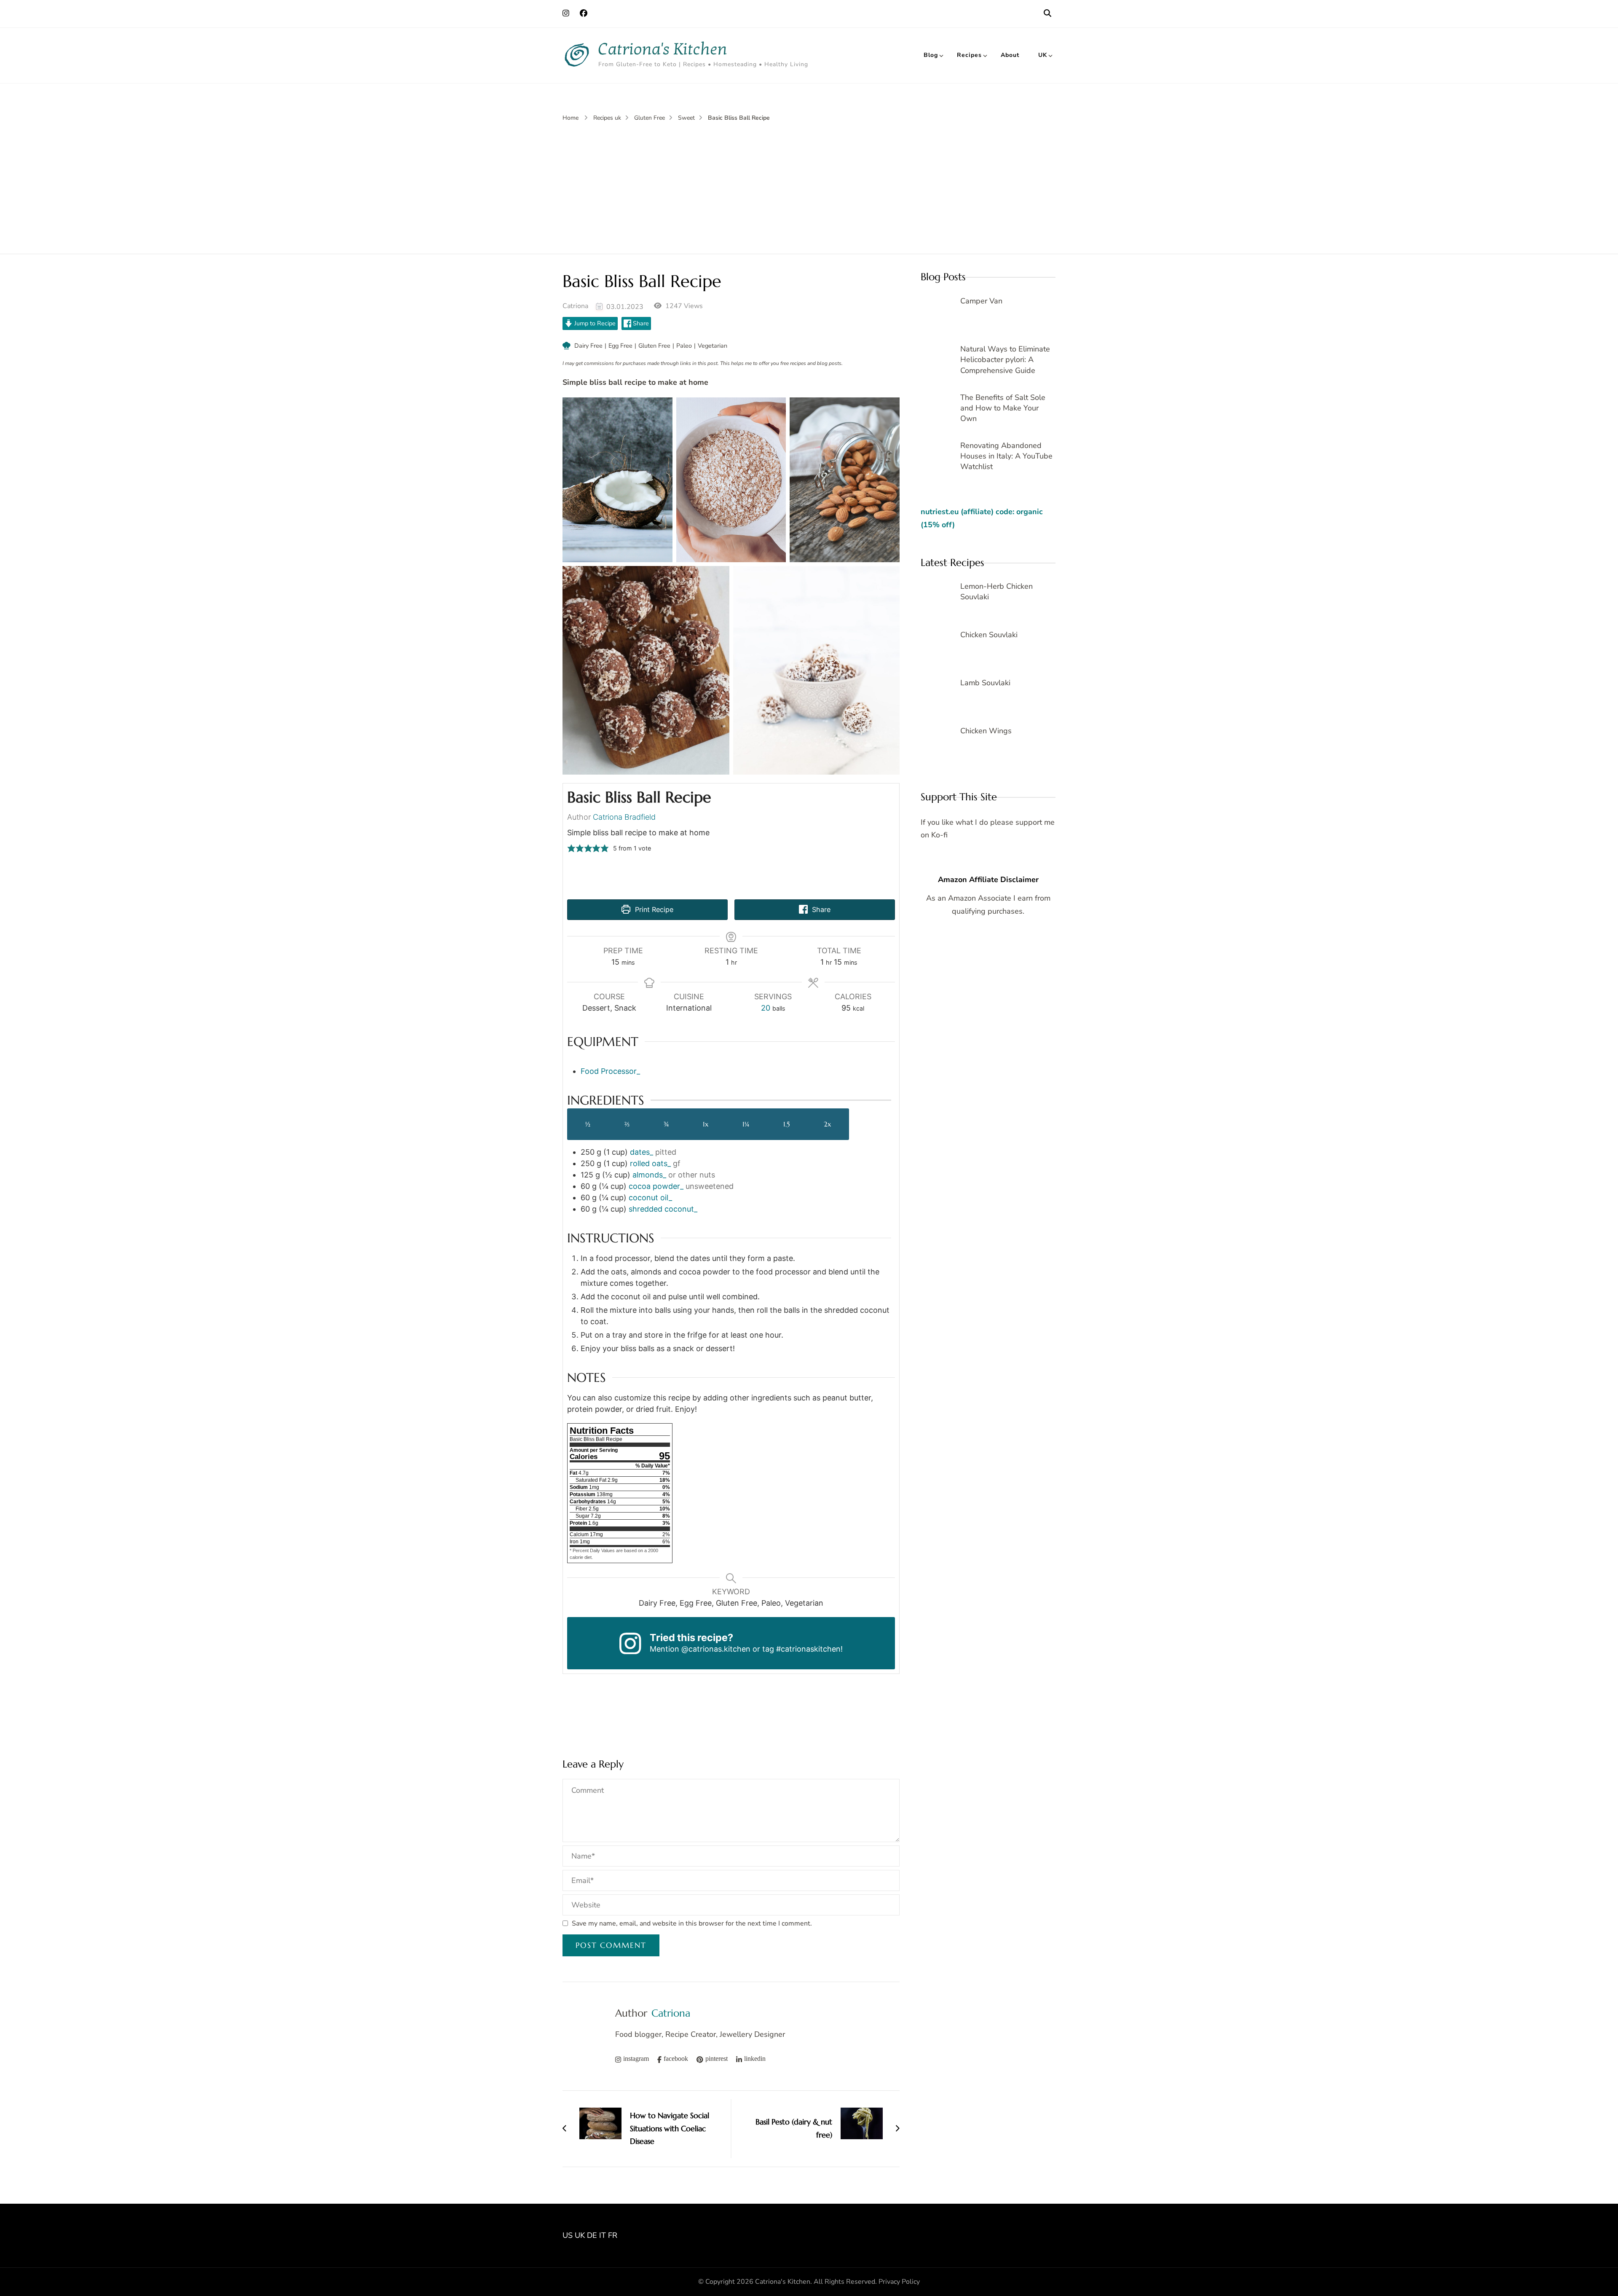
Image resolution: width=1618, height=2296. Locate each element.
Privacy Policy (899, 2282)
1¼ (746, 1124)
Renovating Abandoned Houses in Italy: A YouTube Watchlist (1006, 456)
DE (592, 2235)
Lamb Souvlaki (985, 683)
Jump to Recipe (594, 323)
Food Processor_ (610, 1071)
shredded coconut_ (663, 1209)
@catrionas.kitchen (716, 1649)
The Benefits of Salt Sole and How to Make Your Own (1003, 408)
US (568, 2235)
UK (1043, 55)
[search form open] (1047, 13)
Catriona (575, 306)
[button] (571, 848)
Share (640, 323)
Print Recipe (653, 909)
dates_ (642, 1152)
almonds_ (649, 1175)
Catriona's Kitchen (663, 49)
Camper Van (981, 301)
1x (706, 1124)
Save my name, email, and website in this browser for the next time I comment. (692, 1923)
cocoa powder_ (656, 1186)
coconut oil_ (650, 1198)
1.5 (786, 1124)
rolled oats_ (650, 1163)
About (1010, 55)
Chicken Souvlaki (989, 635)
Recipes (969, 55)
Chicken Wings (986, 731)
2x (827, 1124)
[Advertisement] (809, 186)
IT (603, 2235)
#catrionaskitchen (808, 1649)
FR (613, 2235)
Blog (931, 55)
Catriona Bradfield (624, 817)
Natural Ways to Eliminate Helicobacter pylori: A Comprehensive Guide (1005, 359)
